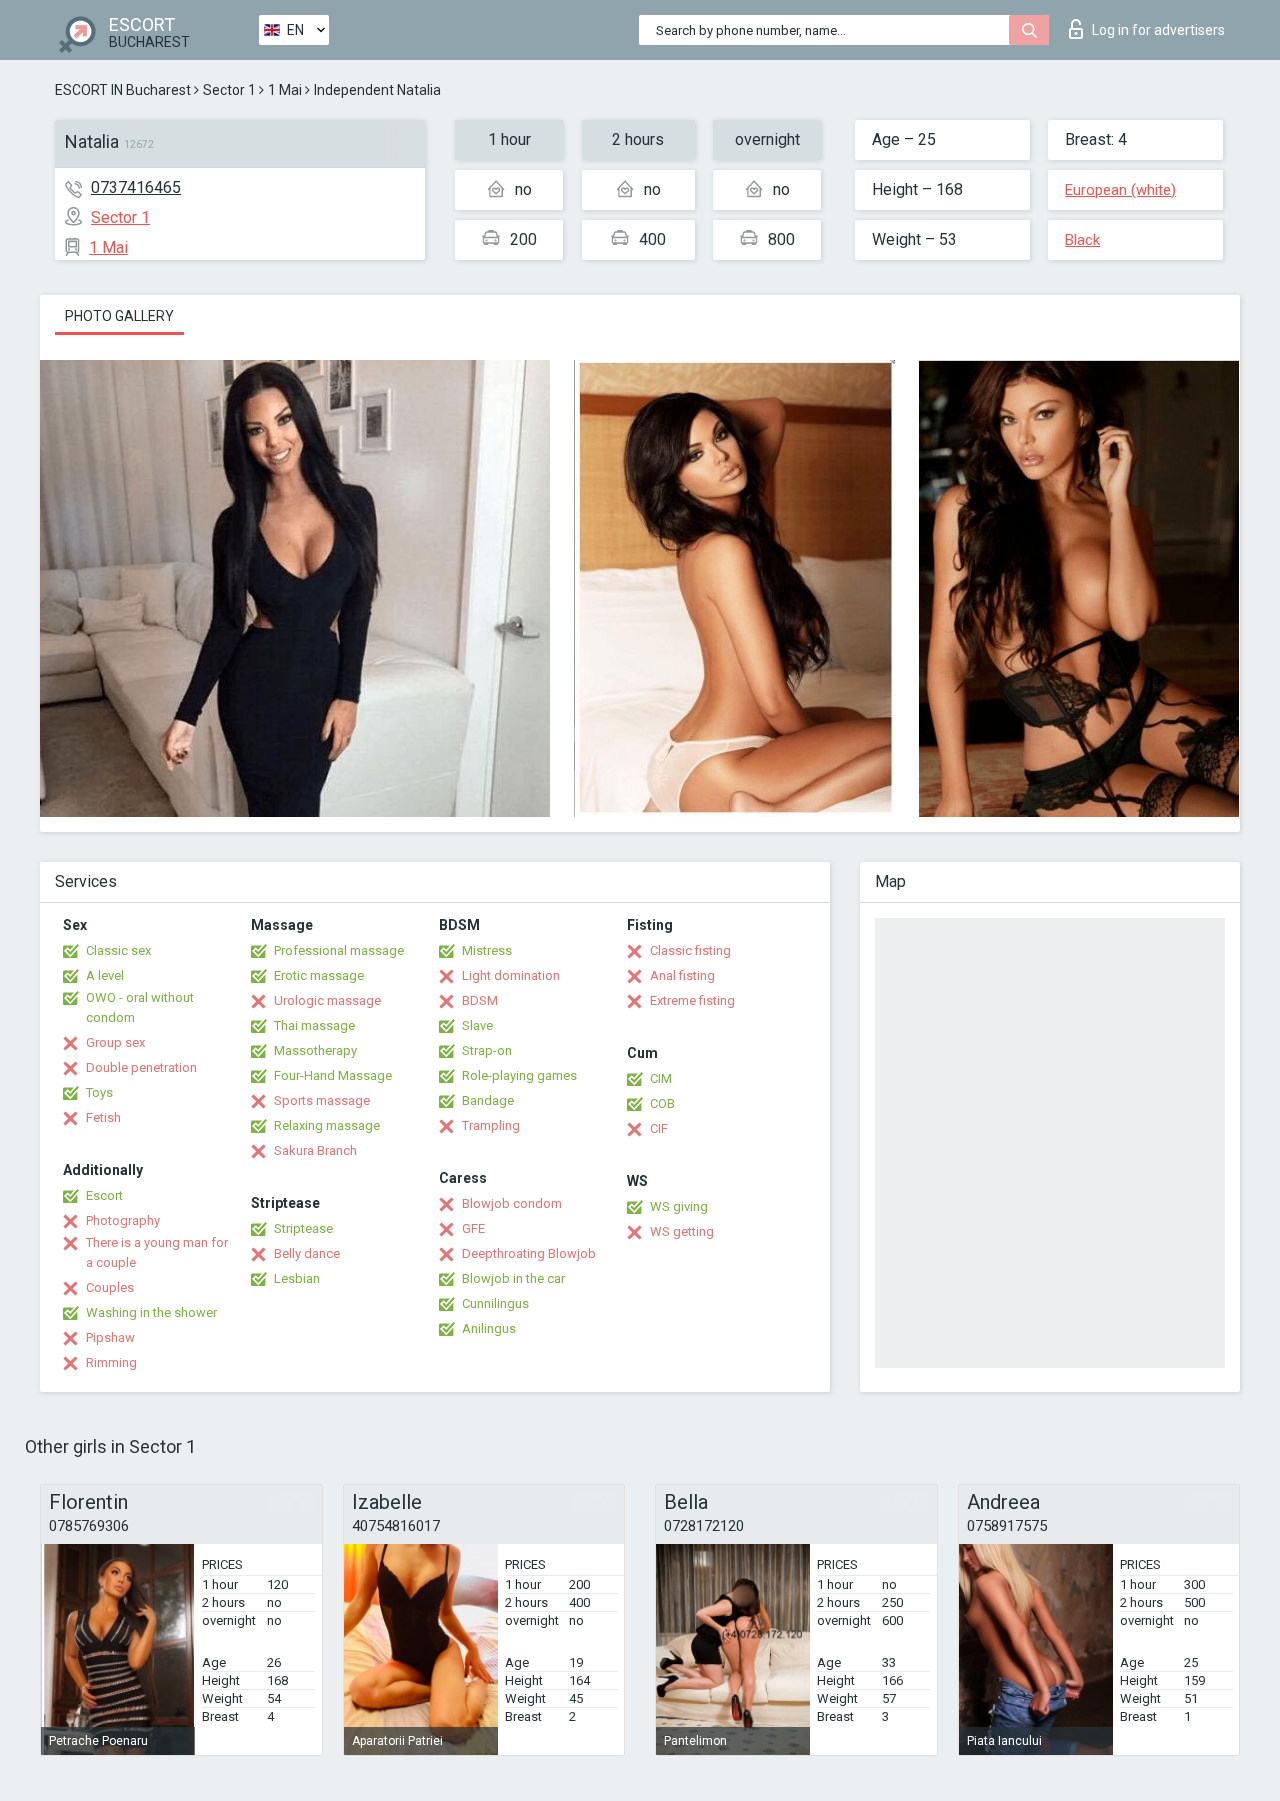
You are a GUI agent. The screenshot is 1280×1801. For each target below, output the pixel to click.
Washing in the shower (151, 1312)
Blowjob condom (512, 1203)
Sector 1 (229, 90)
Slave (477, 1025)
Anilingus (489, 1328)
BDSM (480, 1000)
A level (105, 975)
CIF (659, 1128)
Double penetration (141, 1067)
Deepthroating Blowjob (529, 1253)
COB (662, 1103)
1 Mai (285, 90)
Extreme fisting (692, 1000)
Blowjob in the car (513, 1278)
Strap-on (487, 1050)
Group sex (115, 1042)
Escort (104, 1195)
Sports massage (322, 1100)
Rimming (111, 1362)
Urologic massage (327, 1000)
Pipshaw (110, 1337)
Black (1082, 240)
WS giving (679, 1206)
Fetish (103, 1117)
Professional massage (339, 950)
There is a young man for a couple (157, 1252)
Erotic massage (319, 975)
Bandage (488, 1100)
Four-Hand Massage (333, 1075)
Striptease (303, 1228)
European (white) (1120, 190)
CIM (661, 1078)
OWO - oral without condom (140, 1007)
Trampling (491, 1125)
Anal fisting (682, 975)
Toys (99, 1092)
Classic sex (118, 950)
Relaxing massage (327, 1125)
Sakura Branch (315, 1150)
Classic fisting (690, 950)
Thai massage (314, 1025)
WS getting (682, 1231)
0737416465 (136, 187)
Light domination (511, 975)
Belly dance (307, 1253)
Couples (110, 1287)
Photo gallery (119, 316)
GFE (473, 1228)
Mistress (487, 950)
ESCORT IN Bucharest (123, 90)
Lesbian (297, 1278)
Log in (1158, 30)
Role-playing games (519, 1075)
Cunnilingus (495, 1303)
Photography (123, 1220)
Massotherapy (315, 1050)
